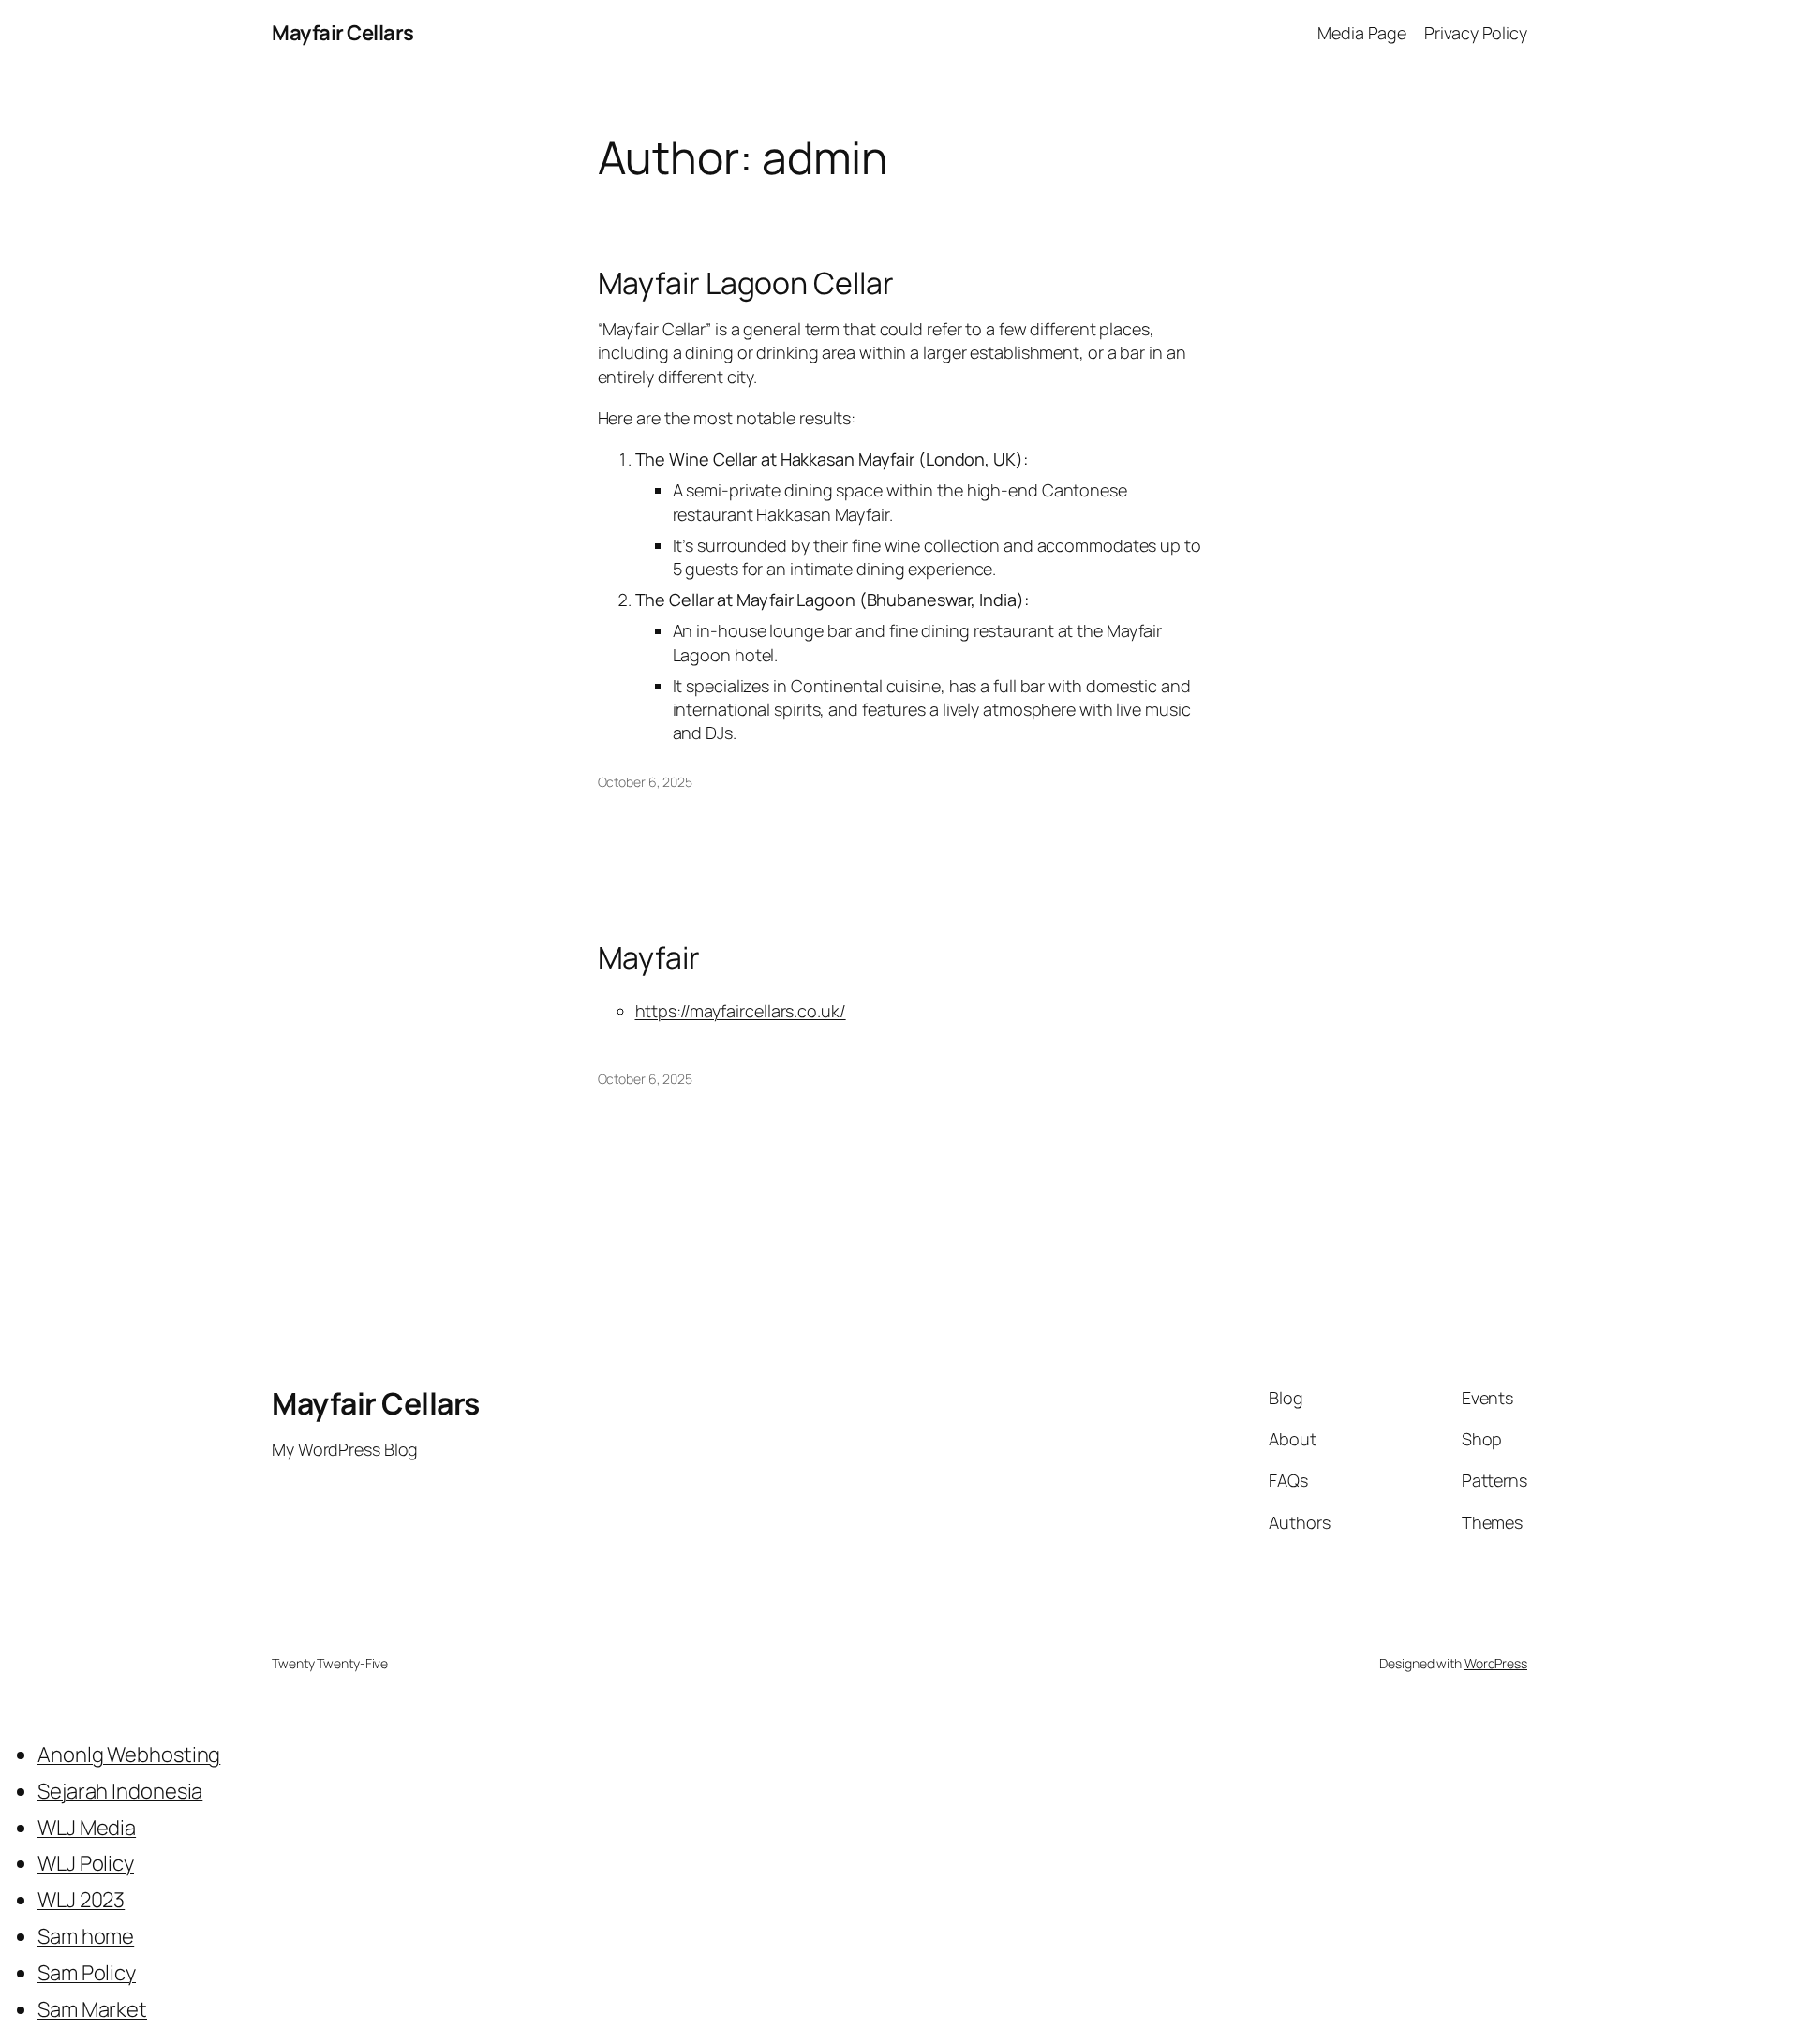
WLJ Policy (86, 1863)
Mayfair (649, 957)
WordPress (1496, 1663)
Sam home (86, 1936)
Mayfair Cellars (343, 33)
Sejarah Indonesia (120, 1791)
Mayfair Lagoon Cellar (746, 283)
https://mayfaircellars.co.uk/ (741, 1011)
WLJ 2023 (81, 1900)
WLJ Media (87, 1828)
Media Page (1362, 33)
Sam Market (92, 2009)
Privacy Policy (1476, 33)
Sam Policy (87, 1973)
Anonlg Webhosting (129, 1755)
